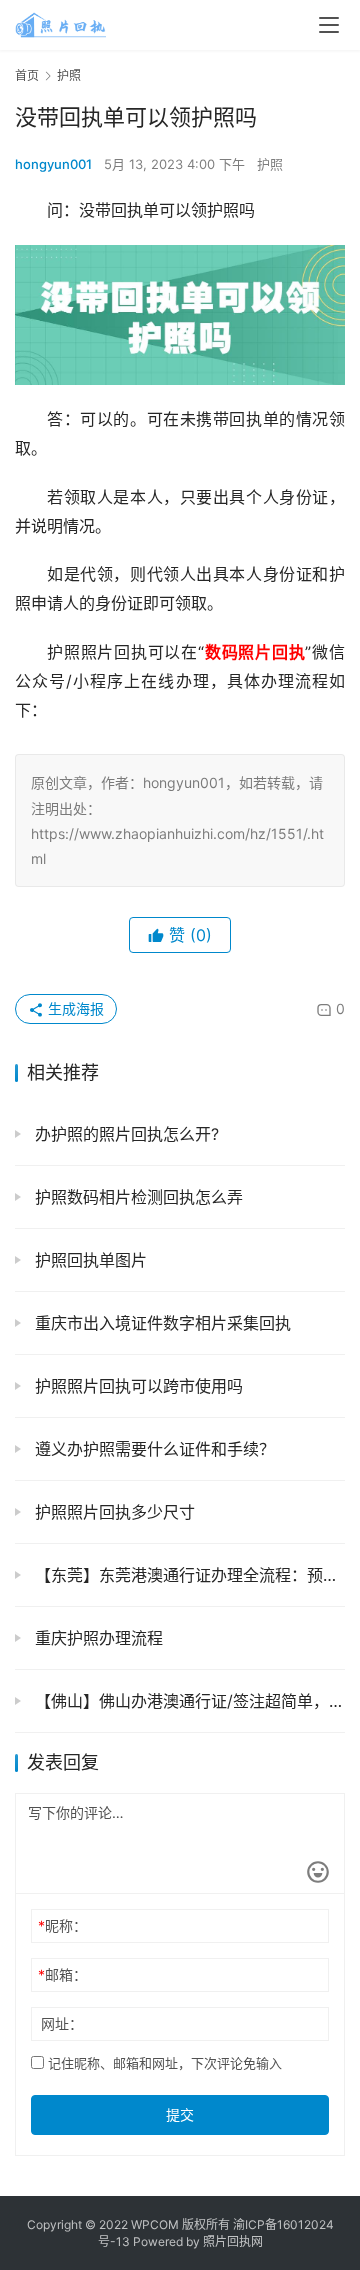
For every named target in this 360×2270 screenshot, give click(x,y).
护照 (270, 164)
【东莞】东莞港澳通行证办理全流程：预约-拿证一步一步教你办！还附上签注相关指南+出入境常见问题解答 (187, 1575)
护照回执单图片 (88, 1260)
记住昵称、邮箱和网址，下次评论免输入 (163, 2063)
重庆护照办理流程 (96, 1638)
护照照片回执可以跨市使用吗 (136, 1386)
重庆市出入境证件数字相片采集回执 (160, 1323)
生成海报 (74, 1008)
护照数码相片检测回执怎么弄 (136, 1197)
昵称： (62, 1925)
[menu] (329, 25)
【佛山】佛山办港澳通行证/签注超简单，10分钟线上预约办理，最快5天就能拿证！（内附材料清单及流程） (187, 1701)
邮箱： (62, 1974)
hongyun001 (53, 164)
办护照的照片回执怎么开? (124, 1134)
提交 (180, 2114)
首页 (27, 75)
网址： (62, 2023)
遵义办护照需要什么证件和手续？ (152, 1449)
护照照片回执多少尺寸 (112, 1512)
